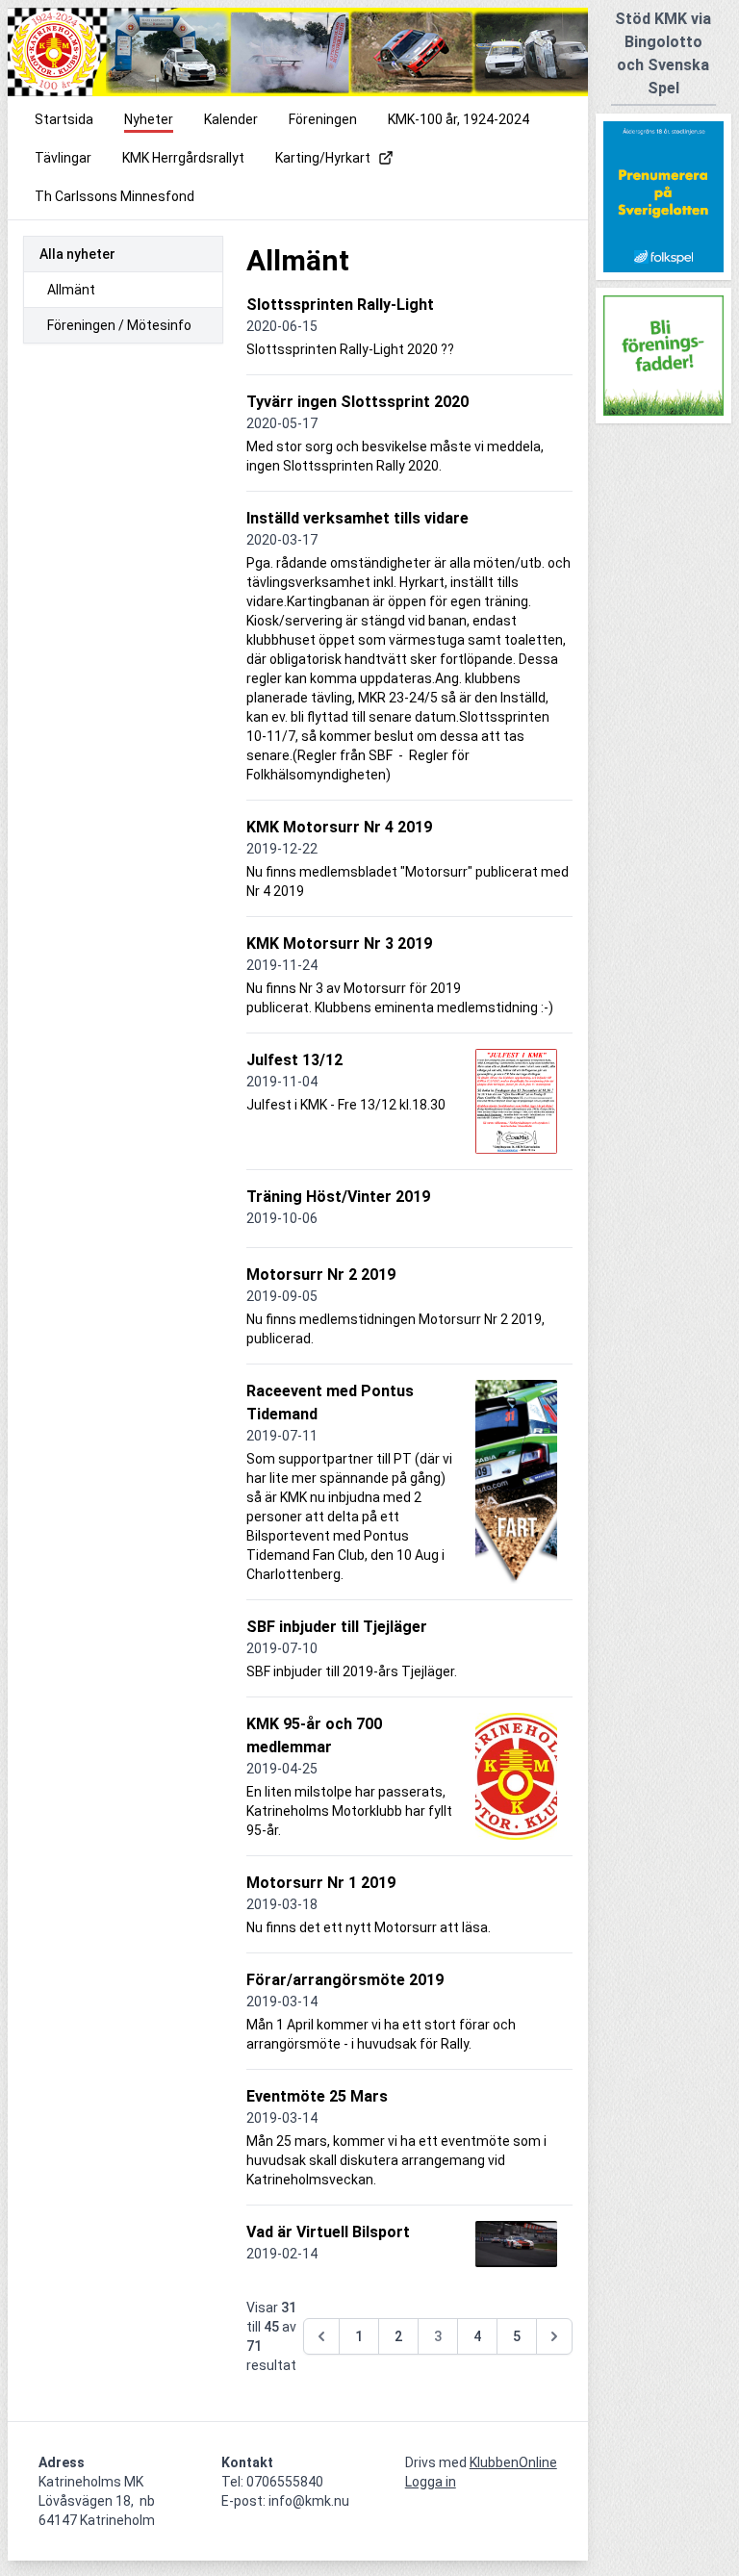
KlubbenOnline (513, 2462)
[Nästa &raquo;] (554, 2336)
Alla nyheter (77, 254)
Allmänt (71, 290)
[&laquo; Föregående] (321, 2336)
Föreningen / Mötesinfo (119, 325)
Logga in (431, 2482)
